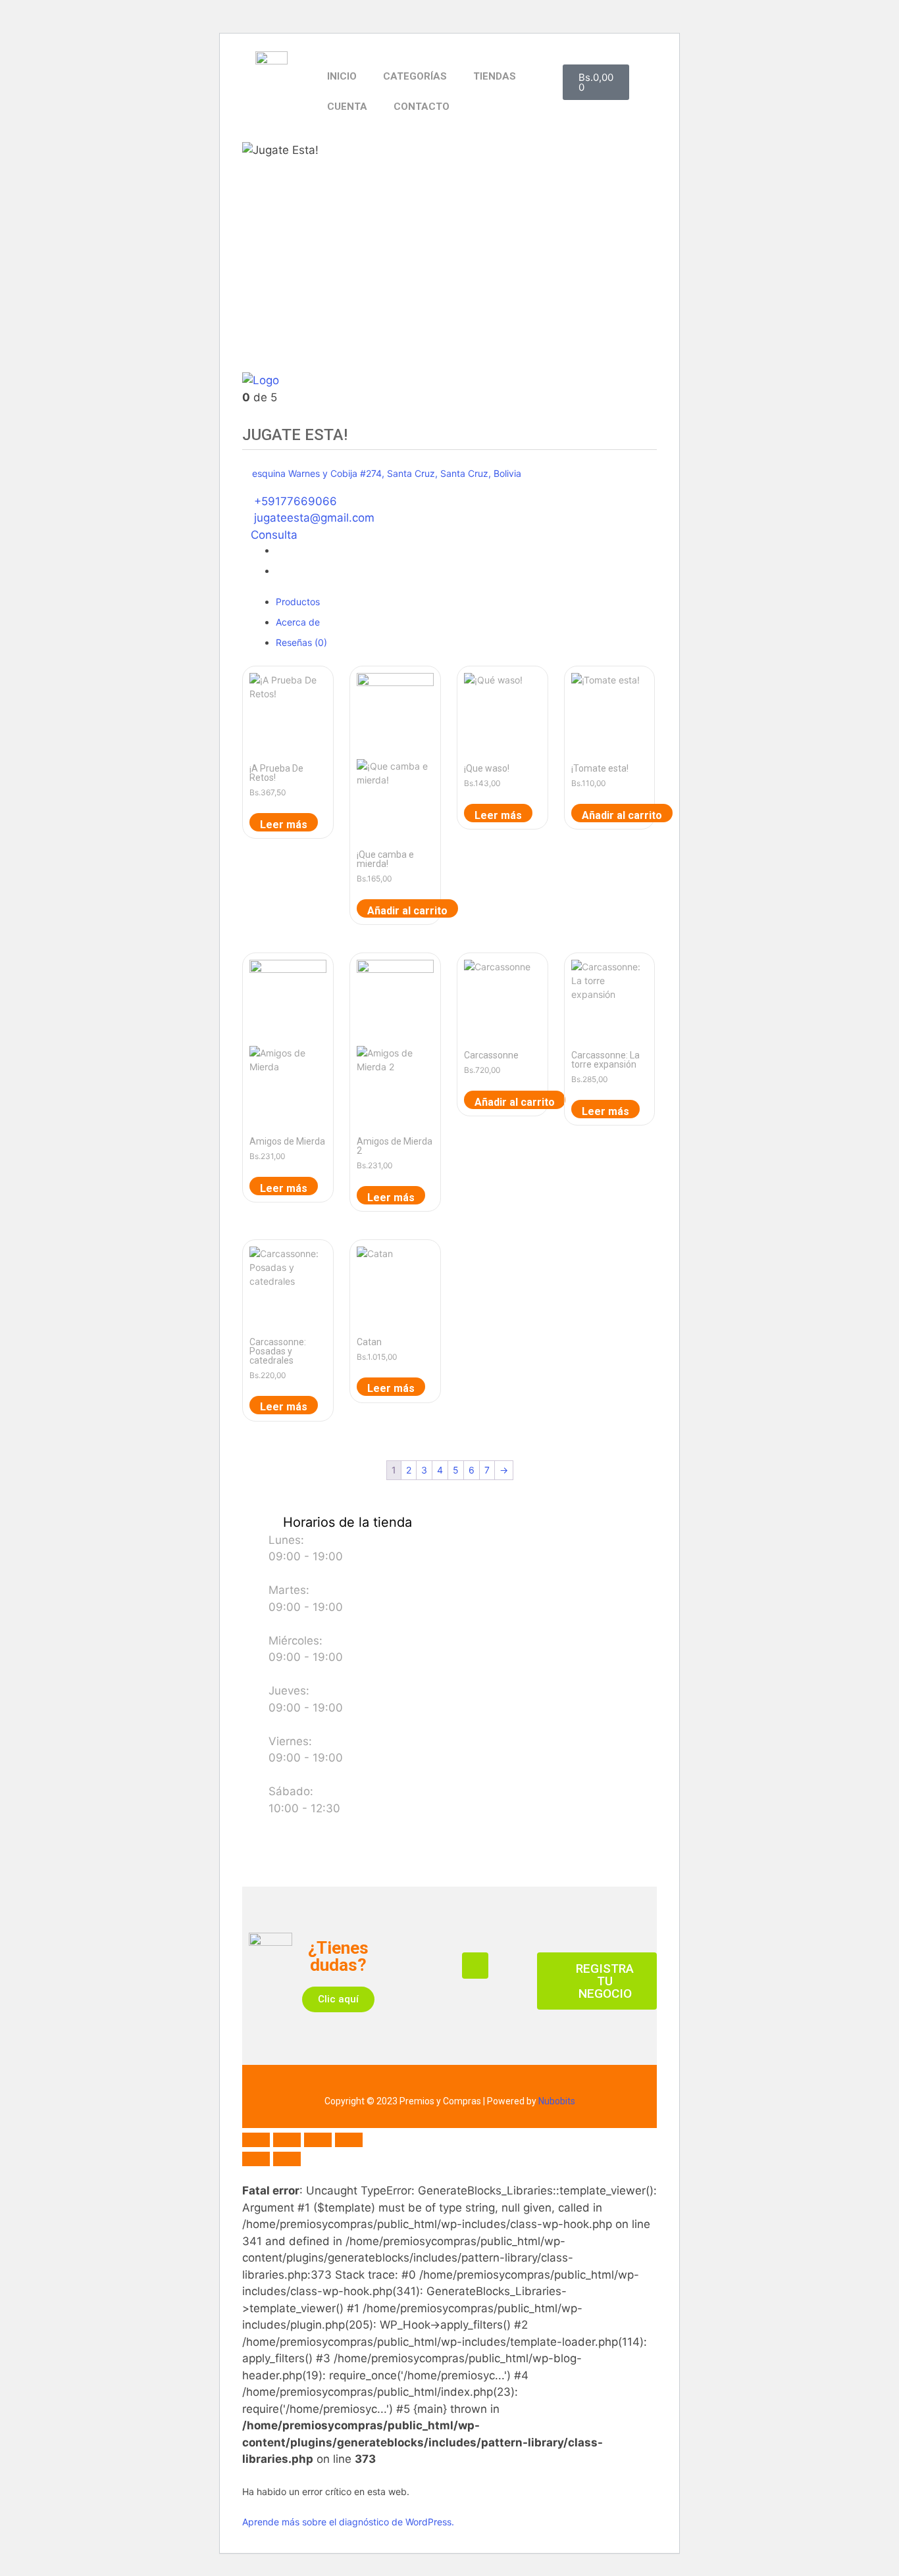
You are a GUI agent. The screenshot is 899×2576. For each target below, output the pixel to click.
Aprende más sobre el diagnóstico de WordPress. (348, 2522)
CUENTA (347, 107)
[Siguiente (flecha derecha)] (287, 2159)
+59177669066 (295, 501)
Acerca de (298, 622)
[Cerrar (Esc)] (349, 2140)
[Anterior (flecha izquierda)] (256, 2159)
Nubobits (557, 2101)
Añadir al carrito (407, 911)
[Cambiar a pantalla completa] (287, 2140)
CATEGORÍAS (415, 76)
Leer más (284, 825)
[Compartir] (318, 2140)
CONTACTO (422, 107)
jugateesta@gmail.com (314, 518)
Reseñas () (301, 642)
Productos (298, 602)
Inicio (342, 76)
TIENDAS (495, 76)
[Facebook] (475, 1966)
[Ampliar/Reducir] (256, 2140)
